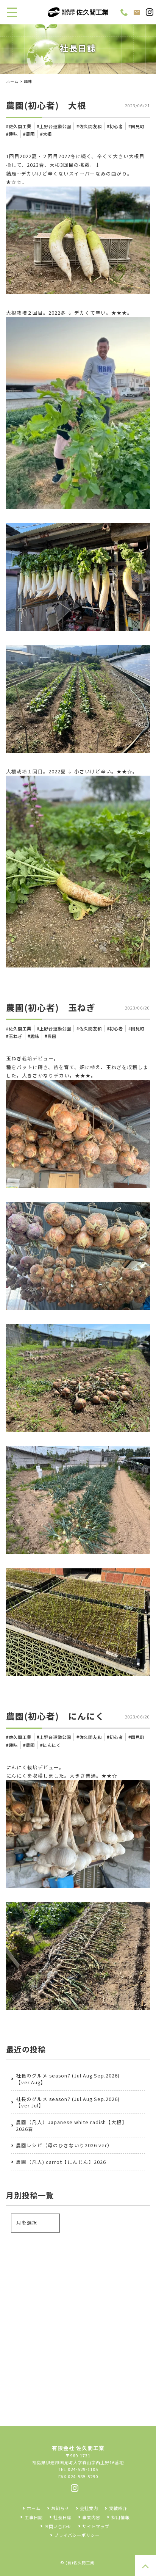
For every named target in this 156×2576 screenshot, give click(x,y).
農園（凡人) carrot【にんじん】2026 (61, 2162)
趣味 (13, 134)
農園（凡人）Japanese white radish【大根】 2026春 (72, 2125)
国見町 (138, 126)
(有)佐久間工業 (80, 2563)
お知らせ (60, 2508)
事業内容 (91, 2517)
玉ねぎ (16, 1036)
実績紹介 (118, 2508)
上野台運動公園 (55, 126)
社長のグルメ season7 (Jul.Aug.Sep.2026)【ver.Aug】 (68, 2079)
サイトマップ (96, 2526)
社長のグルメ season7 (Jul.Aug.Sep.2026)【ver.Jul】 (68, 2102)
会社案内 (89, 2508)
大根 (47, 134)
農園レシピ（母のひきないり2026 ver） (64, 2145)
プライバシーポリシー (77, 2535)
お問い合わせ (58, 2526)
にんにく (52, 1745)
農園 (30, 134)
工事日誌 (34, 2517)
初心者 (116, 126)
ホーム (12, 81)
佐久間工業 (20, 126)
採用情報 (120, 2517)
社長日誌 (62, 2517)
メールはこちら (83, 2326)
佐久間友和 (90, 126)
